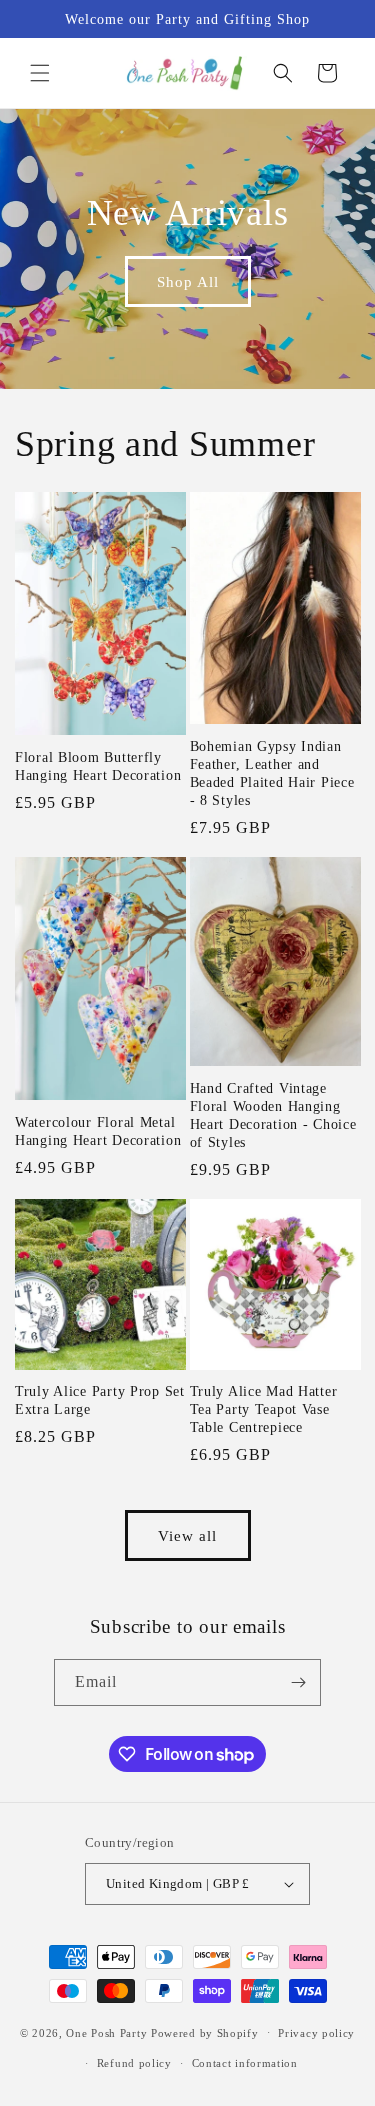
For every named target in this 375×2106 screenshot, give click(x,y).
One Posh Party (106, 2032)
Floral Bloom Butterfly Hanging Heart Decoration (98, 766)
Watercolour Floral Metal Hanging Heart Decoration (98, 1131)
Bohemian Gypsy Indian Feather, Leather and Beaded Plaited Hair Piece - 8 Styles (272, 773)
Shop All (188, 282)
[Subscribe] (298, 1682)
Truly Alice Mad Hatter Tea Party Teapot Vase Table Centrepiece (264, 1409)
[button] (40, 73)
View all (187, 1536)
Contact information (245, 2063)
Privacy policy (316, 2033)
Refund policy (134, 2063)
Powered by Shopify (205, 2032)
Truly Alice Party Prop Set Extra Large (100, 1400)
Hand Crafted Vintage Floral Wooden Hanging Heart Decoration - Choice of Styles (273, 1115)
